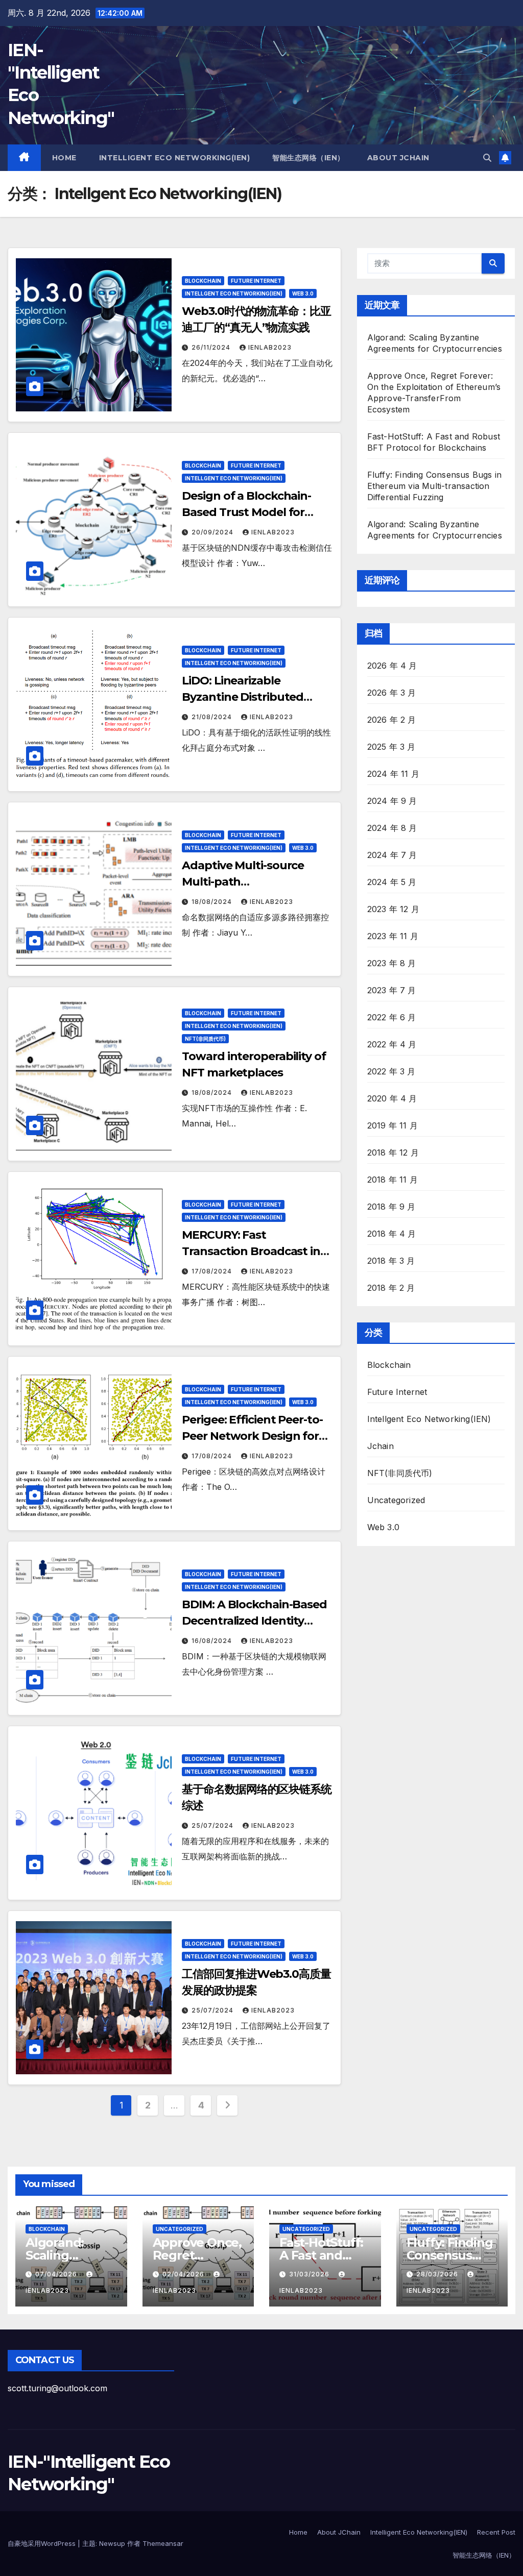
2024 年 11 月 (393, 774)
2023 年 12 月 (393, 909)
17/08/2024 (213, 1271)
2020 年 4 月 (392, 1098)
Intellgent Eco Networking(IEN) (234, 293)
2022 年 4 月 (392, 1044)
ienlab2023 (270, 347)
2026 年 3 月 (392, 693)
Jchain (381, 1446)
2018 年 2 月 (391, 1288)
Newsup (112, 2543)
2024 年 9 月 (392, 801)
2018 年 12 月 (393, 1152)
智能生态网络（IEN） (308, 158)
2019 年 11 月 (393, 1125)
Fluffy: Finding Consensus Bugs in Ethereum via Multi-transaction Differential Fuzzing (435, 486)
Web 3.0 (303, 293)
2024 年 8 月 (392, 828)
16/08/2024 (213, 1641)
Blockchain (203, 281)
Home (64, 158)
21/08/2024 (213, 717)
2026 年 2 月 (392, 720)
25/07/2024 (213, 1825)
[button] (487, 158)
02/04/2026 (184, 2274)
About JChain (398, 158)
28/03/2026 (438, 2274)
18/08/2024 (213, 902)
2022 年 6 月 (392, 1017)
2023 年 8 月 (392, 963)
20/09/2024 (213, 532)
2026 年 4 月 (392, 666)
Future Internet (256, 281)
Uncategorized (396, 1500)
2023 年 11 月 (393, 936)
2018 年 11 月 (393, 1180)
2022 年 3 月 (391, 1071)
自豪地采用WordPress (43, 2543)
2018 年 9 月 (391, 1207)
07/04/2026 (57, 2274)
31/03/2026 (310, 2274)
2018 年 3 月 (391, 1261)
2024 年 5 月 (392, 882)
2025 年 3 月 (391, 747)
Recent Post (496, 2532)
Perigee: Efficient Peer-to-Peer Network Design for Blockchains (252, 1436)
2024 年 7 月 (392, 855)
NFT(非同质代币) (205, 1039)
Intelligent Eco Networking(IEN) (175, 158)
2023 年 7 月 (392, 990)
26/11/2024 (212, 347)
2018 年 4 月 (392, 1234)
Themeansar (163, 2543)
